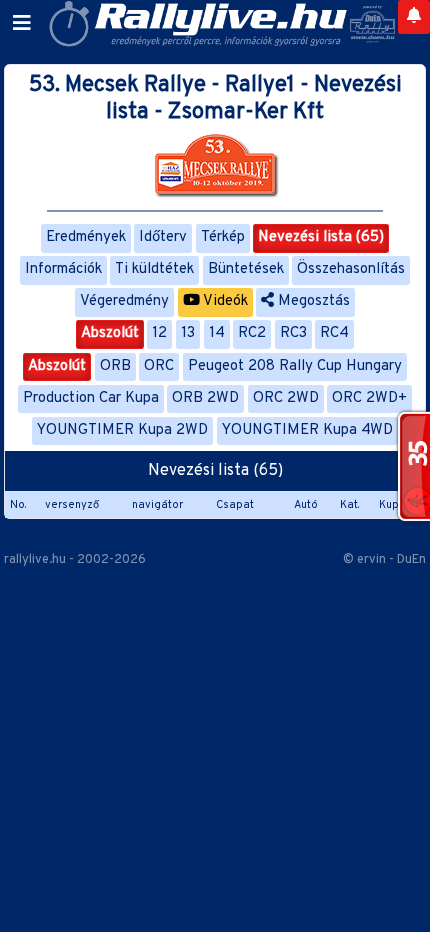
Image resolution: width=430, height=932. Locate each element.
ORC (159, 366)
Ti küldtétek (154, 269)
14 (217, 333)
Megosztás (312, 301)
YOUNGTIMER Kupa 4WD (307, 430)
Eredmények (86, 237)
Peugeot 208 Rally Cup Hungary (295, 366)
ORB (115, 366)
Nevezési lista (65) (321, 237)
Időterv (163, 237)
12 (159, 333)
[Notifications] (414, 17)
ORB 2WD (205, 398)
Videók (224, 301)
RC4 (334, 333)
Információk (63, 269)
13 (188, 333)
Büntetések (246, 269)
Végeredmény (124, 301)
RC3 (293, 333)
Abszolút (110, 333)
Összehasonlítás (351, 269)
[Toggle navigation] (22, 24)
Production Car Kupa (91, 398)
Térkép (223, 237)
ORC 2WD (286, 398)
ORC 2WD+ (369, 398)
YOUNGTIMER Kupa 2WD (122, 430)
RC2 (252, 333)
